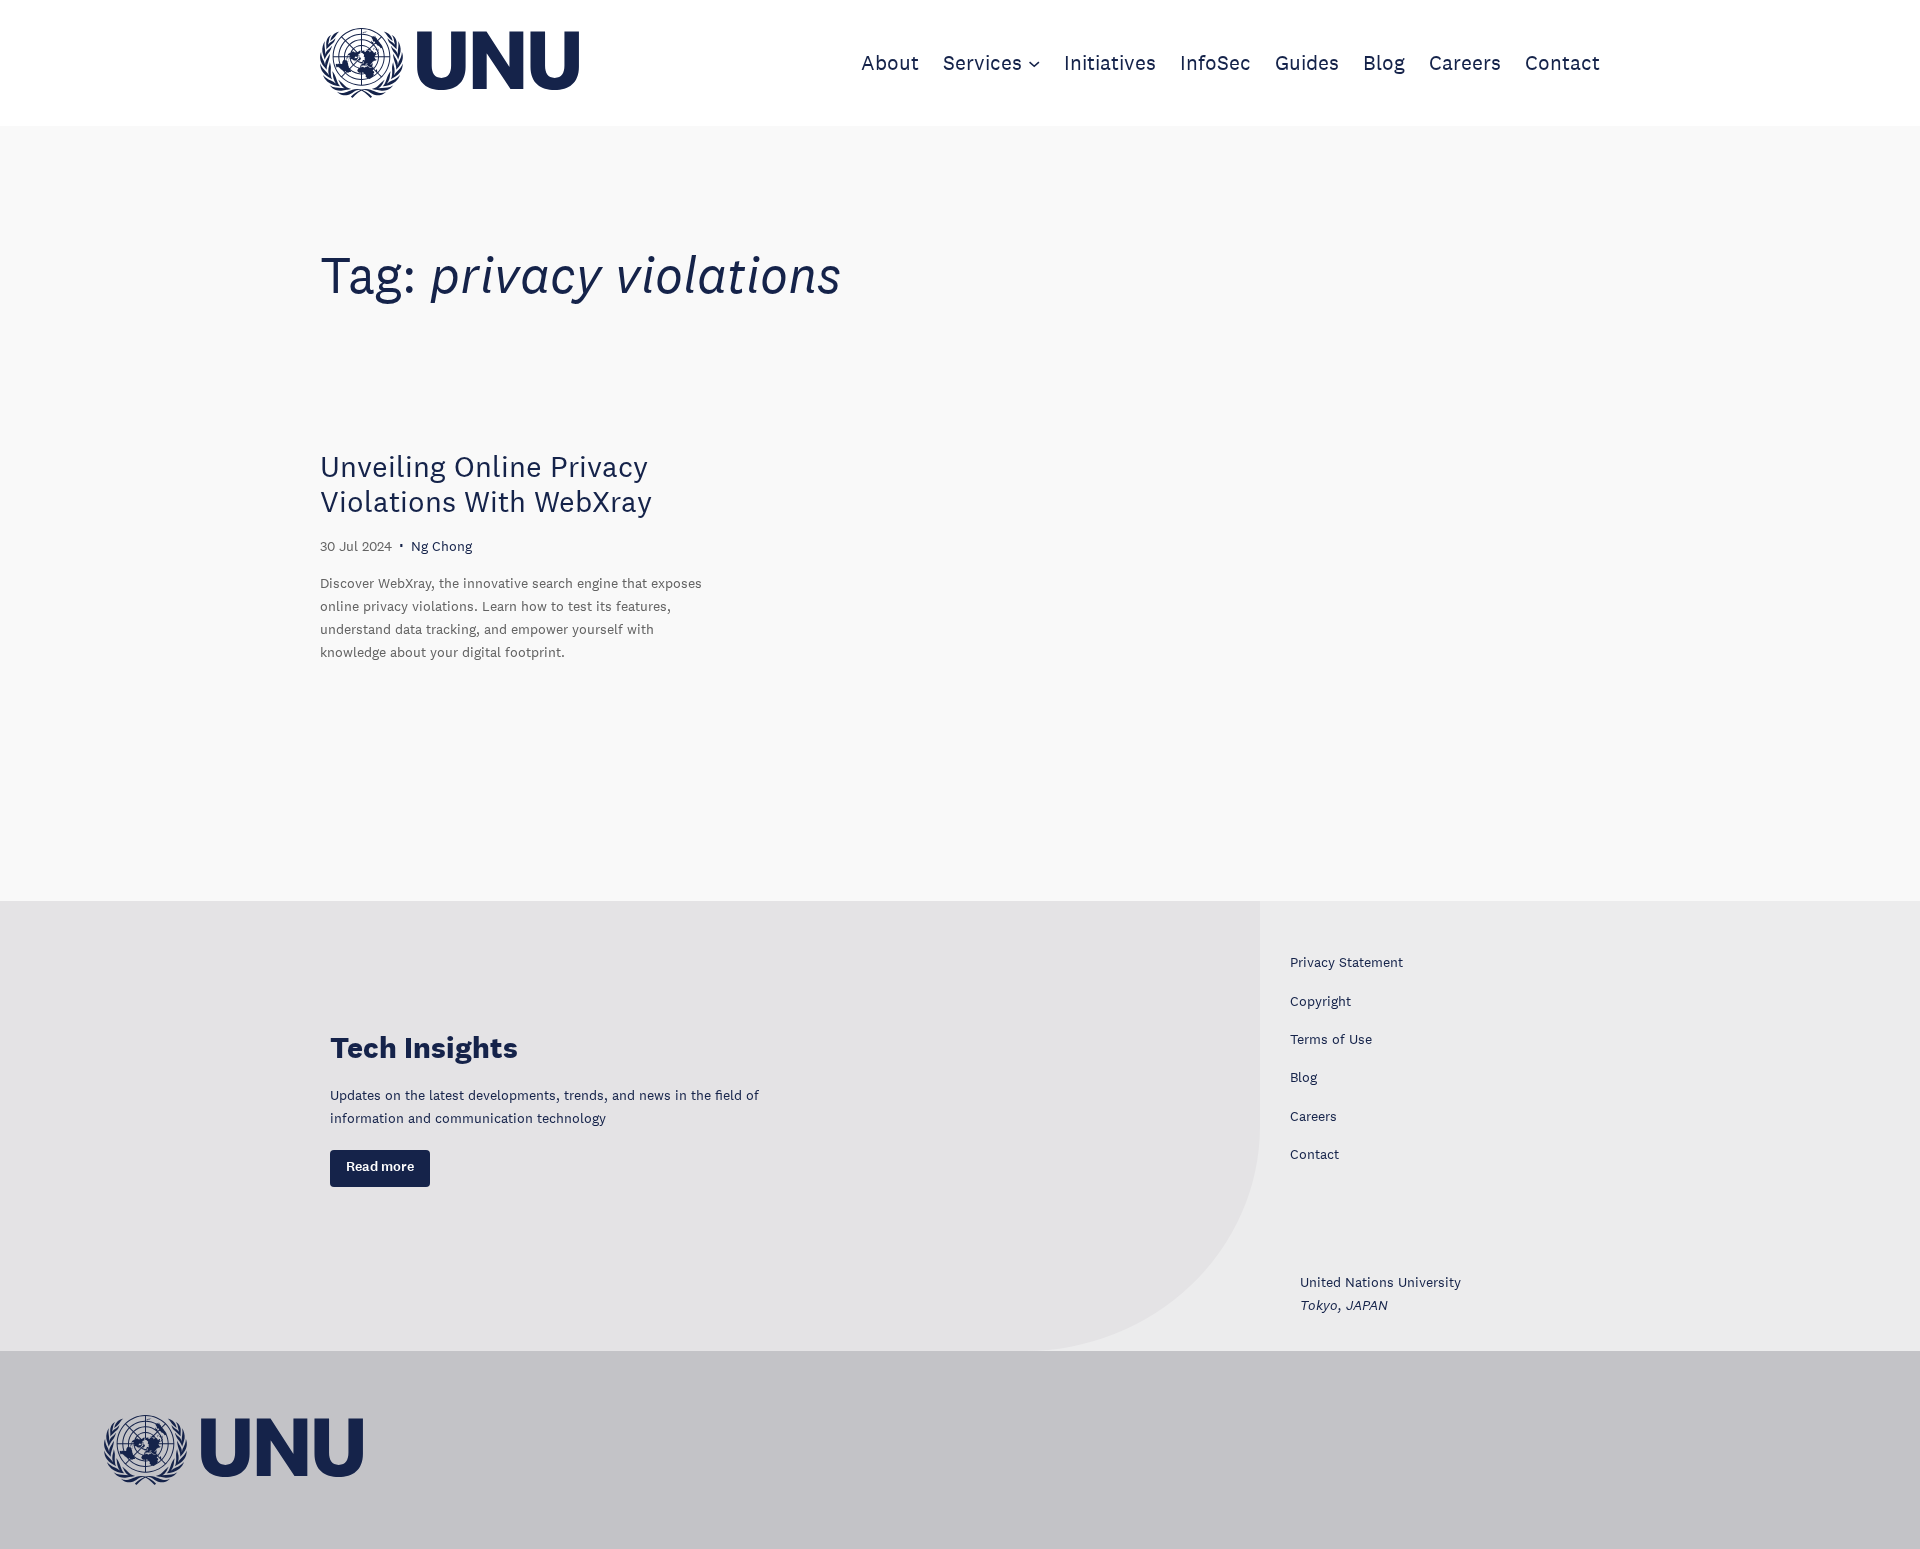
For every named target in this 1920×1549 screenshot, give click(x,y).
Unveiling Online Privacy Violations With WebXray (486, 484)
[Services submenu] (1034, 63)
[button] (380, 1168)
